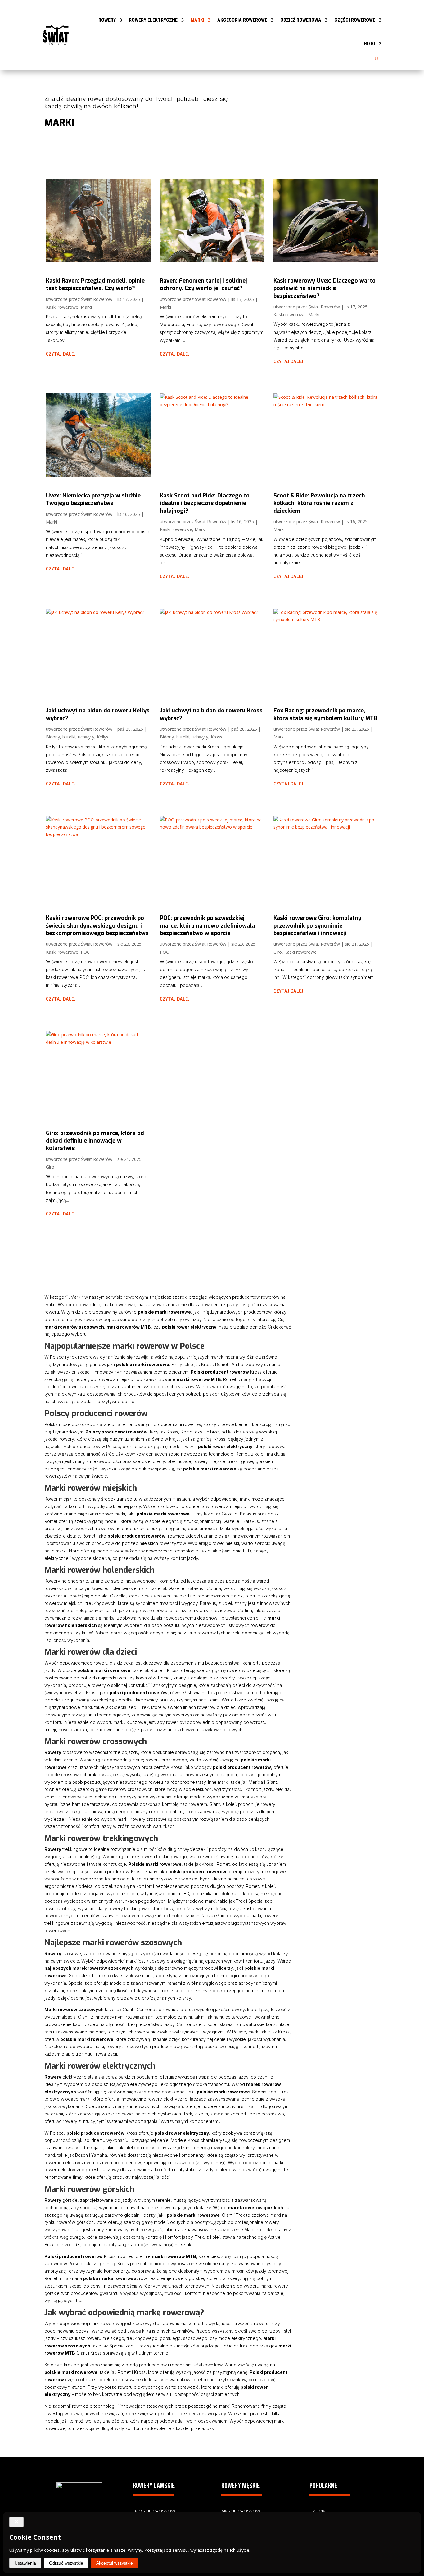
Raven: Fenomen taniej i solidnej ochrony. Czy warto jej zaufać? (203, 284)
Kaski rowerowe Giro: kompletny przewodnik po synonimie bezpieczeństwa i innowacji (317, 926)
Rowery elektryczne (153, 20)
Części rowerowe (355, 20)
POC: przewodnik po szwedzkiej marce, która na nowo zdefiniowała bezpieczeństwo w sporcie (207, 926)
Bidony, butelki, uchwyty (70, 737)
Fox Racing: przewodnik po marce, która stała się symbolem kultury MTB (325, 714)
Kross (217, 737)
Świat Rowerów (97, 299)
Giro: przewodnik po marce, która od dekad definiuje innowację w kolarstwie (95, 1141)
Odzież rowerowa (301, 20)
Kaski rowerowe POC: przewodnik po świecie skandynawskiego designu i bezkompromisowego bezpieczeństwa (97, 926)
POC (85, 952)
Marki (197, 20)
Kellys (103, 737)
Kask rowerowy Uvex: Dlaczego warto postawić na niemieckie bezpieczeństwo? (325, 288)
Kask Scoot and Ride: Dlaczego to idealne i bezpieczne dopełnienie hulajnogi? (205, 503)
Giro (278, 952)
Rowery (107, 20)
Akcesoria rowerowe (242, 20)
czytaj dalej (61, 354)
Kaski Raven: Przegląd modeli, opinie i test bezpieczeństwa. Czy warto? (97, 284)
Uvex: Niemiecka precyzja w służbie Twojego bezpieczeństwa (93, 499)
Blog (370, 44)
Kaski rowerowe (62, 307)
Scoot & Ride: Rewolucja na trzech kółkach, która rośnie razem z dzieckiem (319, 503)
